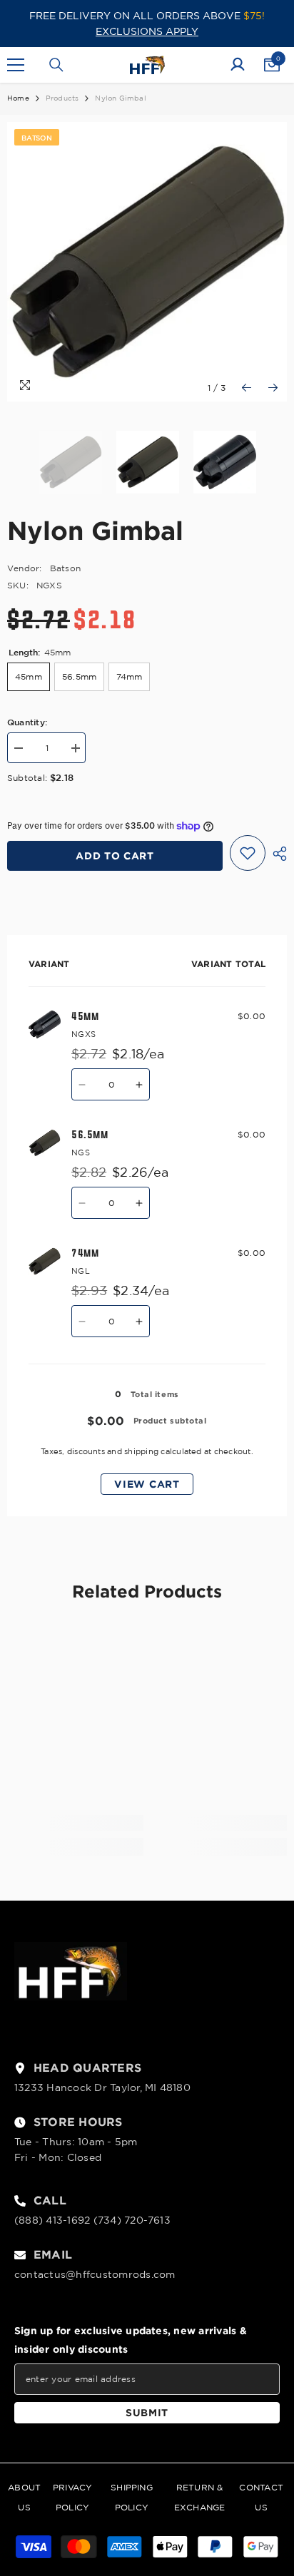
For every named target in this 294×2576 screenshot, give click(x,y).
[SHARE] (276, 854)
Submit (147, 2412)
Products (62, 98)
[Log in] (238, 65)
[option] (147, 262)
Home (18, 98)
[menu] (16, 65)
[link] (75, 1823)
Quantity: (27, 722)
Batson (65, 568)
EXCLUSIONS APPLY (147, 31)
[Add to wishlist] (248, 853)
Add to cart (115, 855)
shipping (141, 1451)
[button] (247, 388)
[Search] (56, 65)
